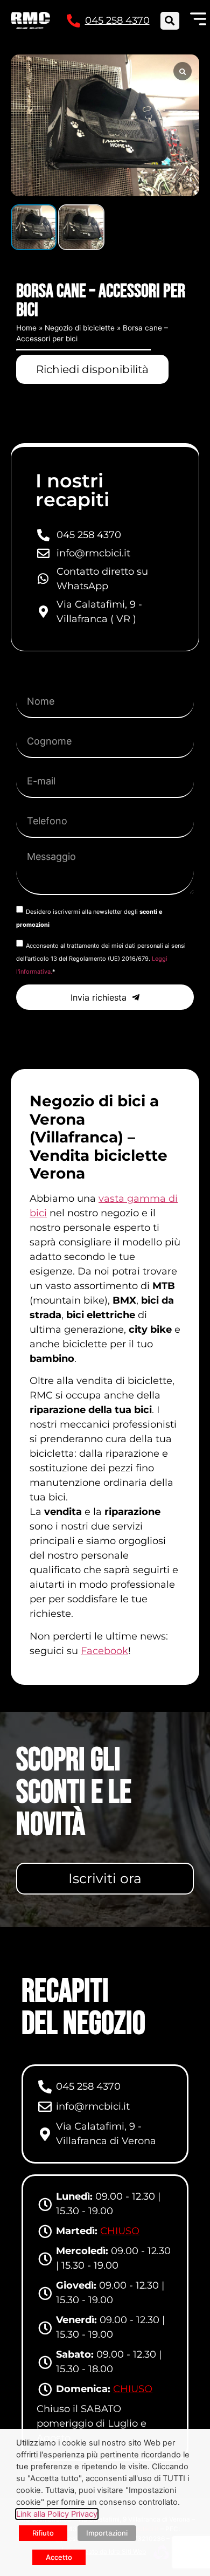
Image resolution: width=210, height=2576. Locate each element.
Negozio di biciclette (80, 328)
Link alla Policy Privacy (57, 2514)
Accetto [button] (59, 2557)
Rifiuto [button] (43, 2533)
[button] (170, 21)
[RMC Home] (30, 20)
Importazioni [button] (107, 2533)
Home (26, 328)
